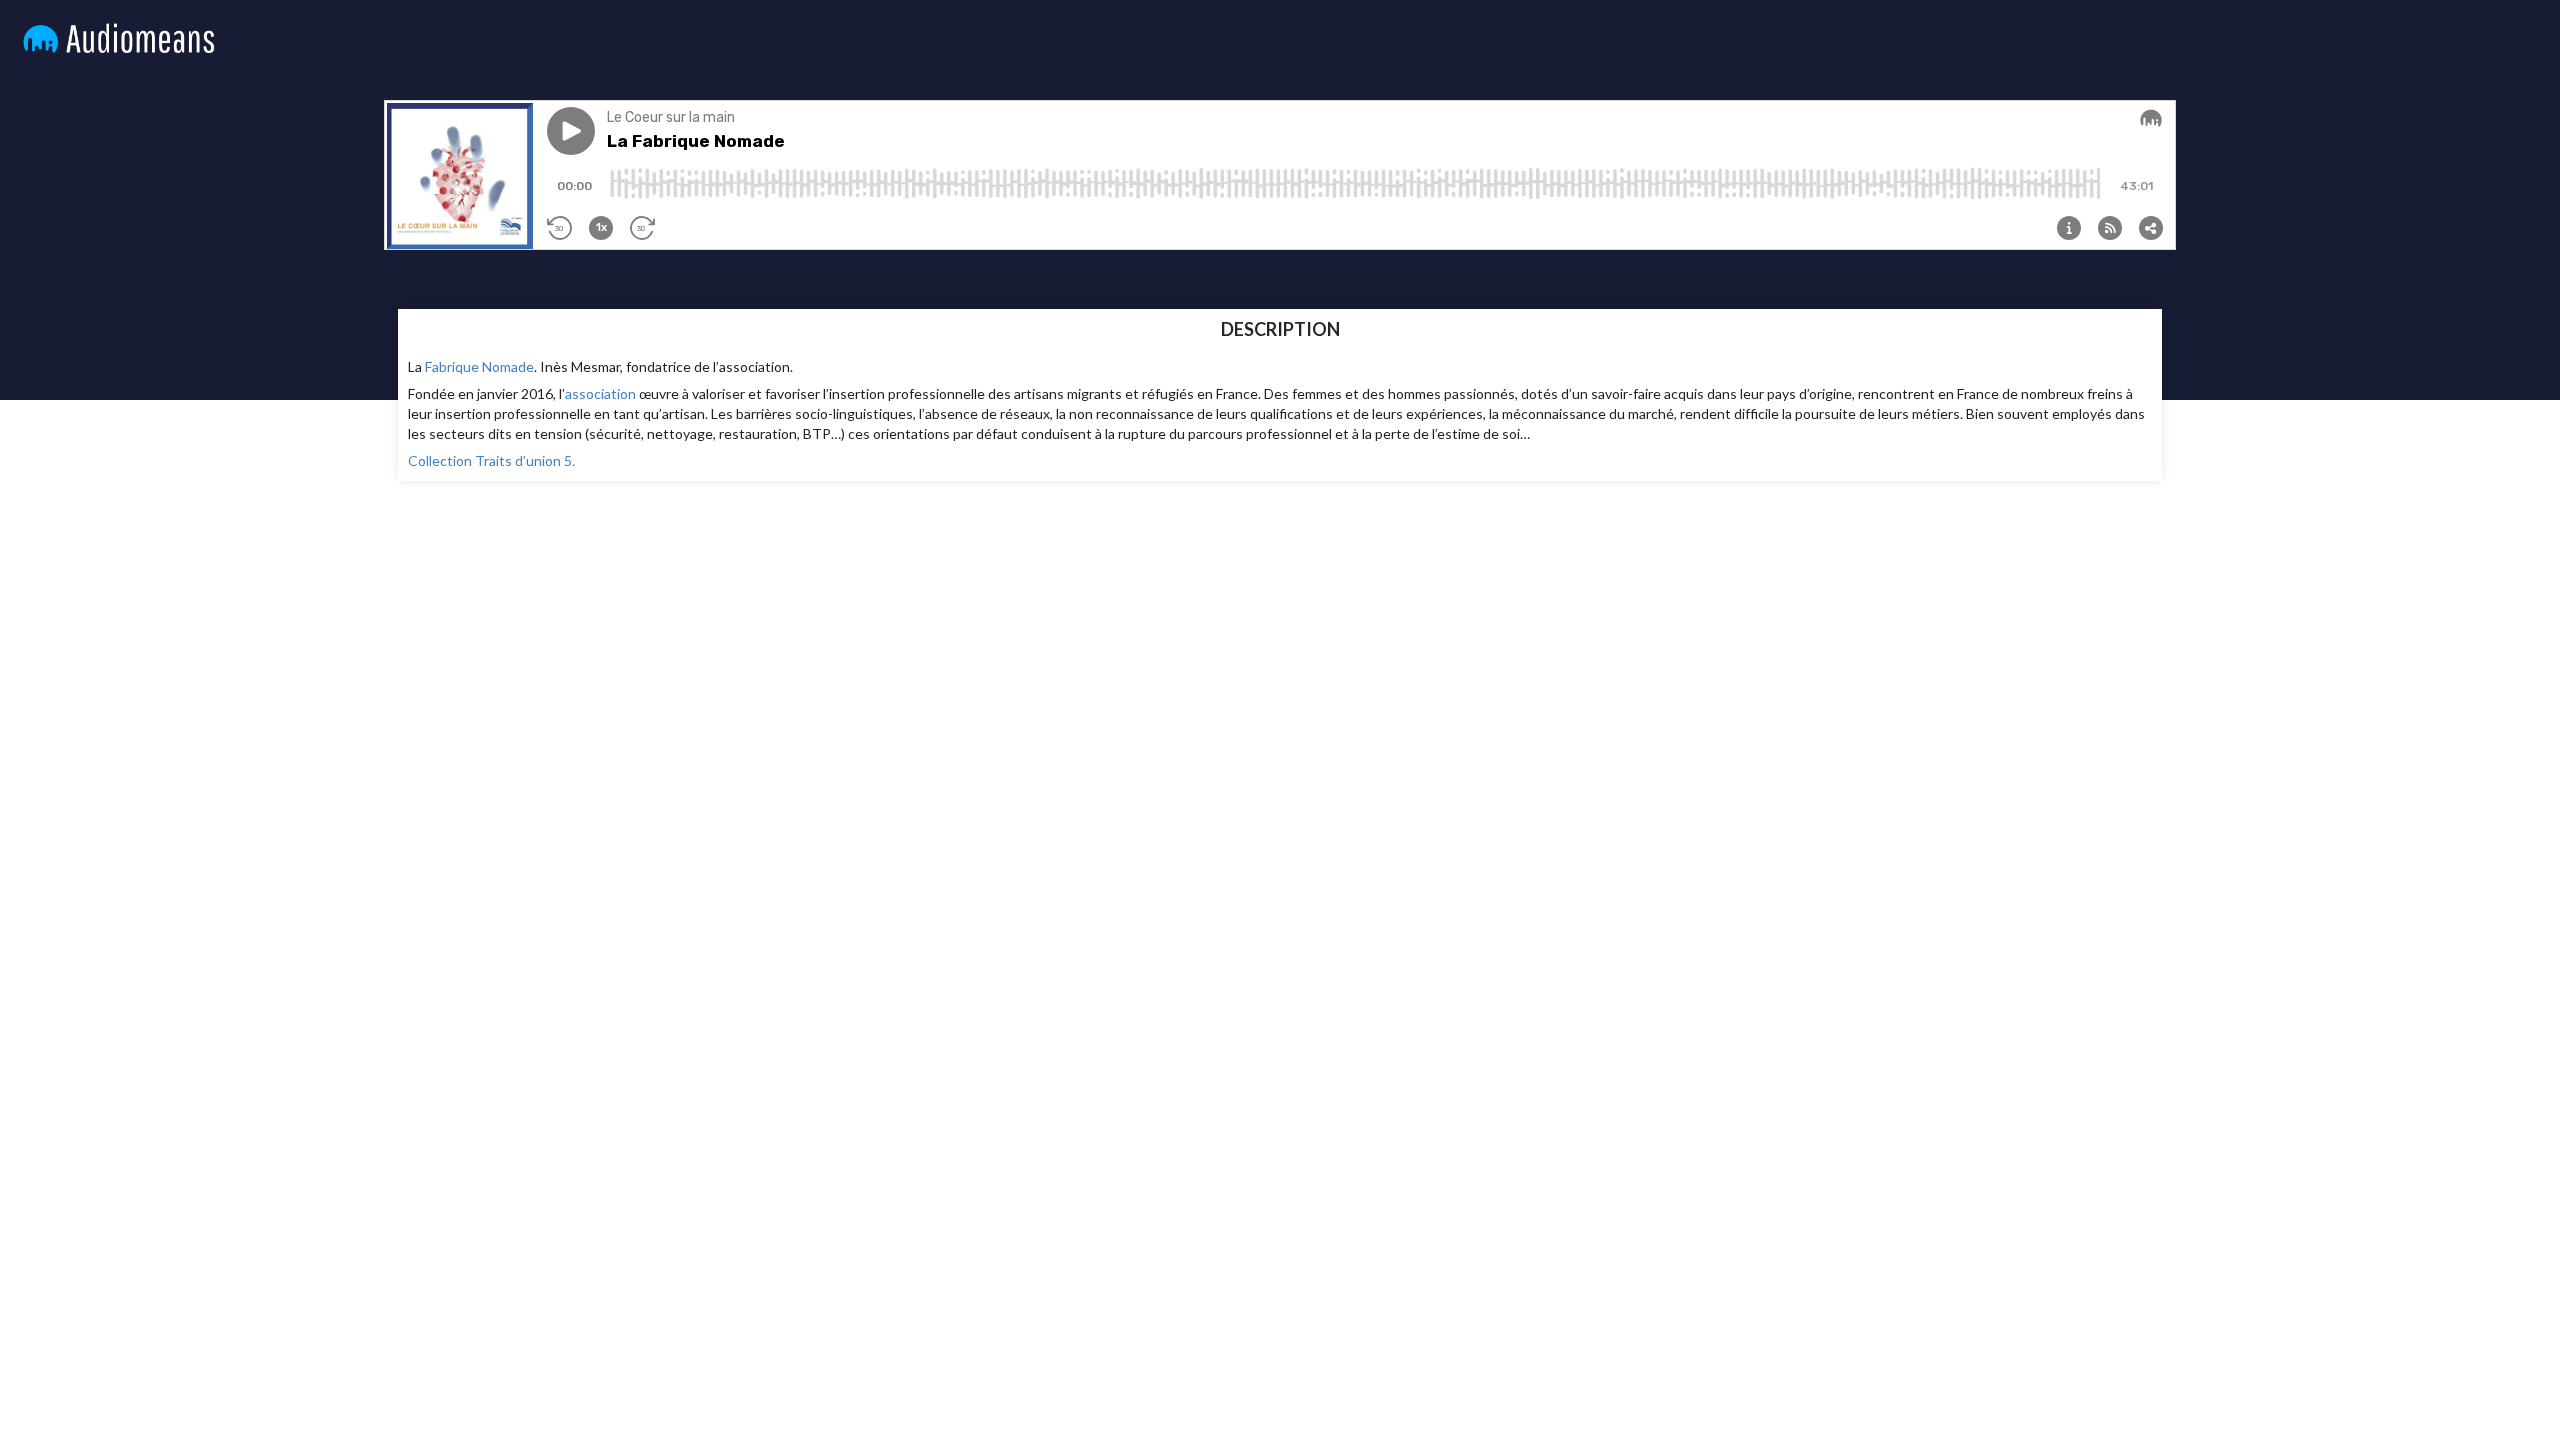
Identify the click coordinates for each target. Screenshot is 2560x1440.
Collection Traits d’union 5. (491, 460)
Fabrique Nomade (479, 366)
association (600, 393)
